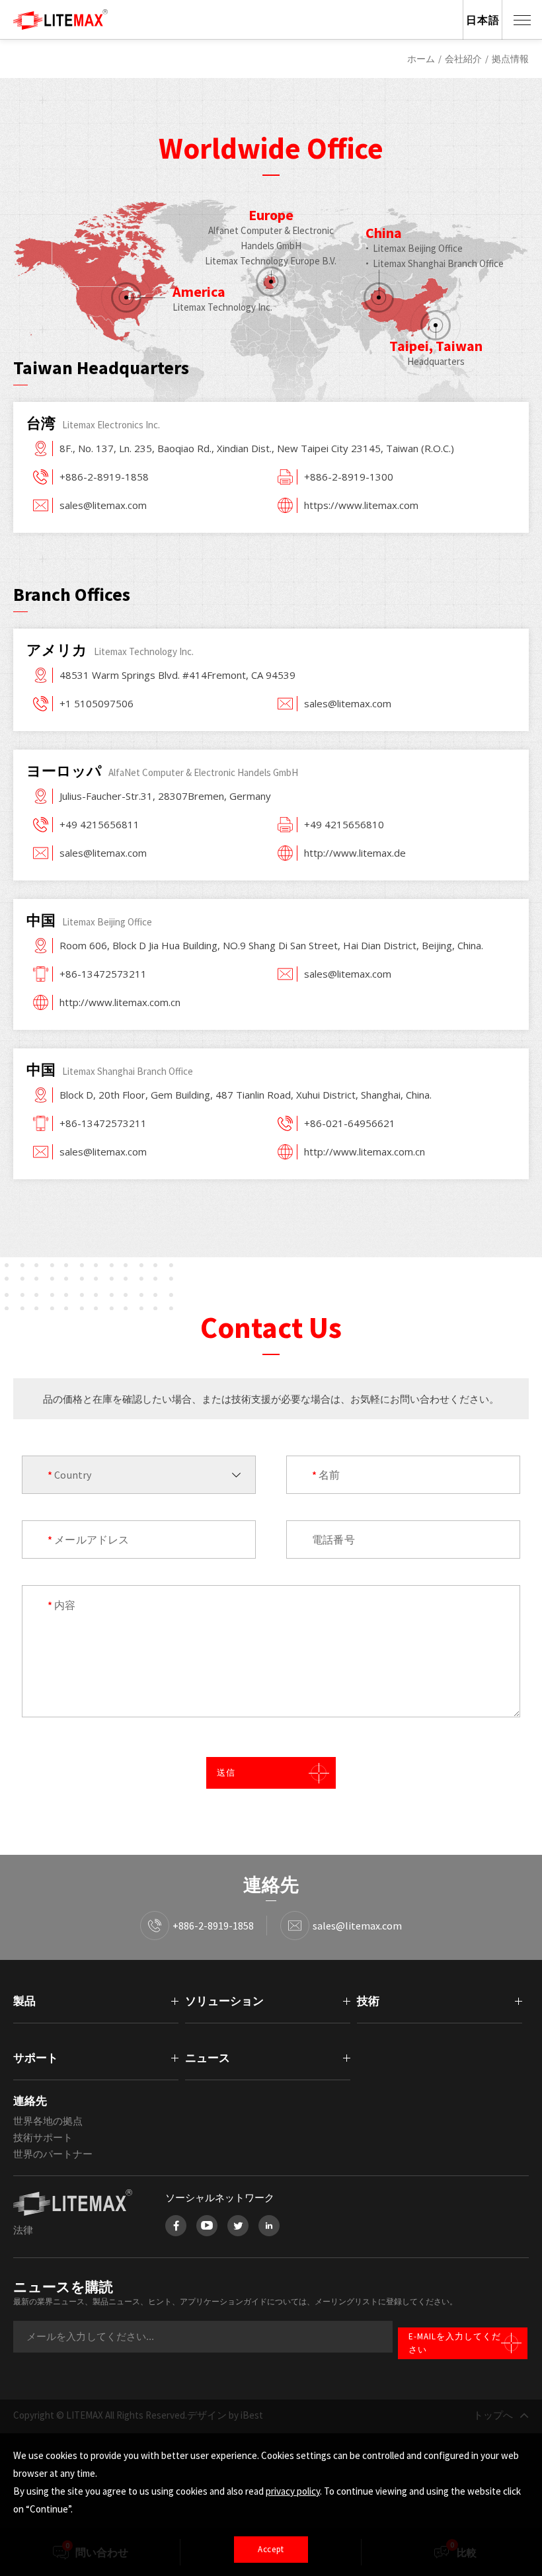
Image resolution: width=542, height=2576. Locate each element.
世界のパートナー (53, 2154)
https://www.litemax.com (361, 505)
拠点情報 (510, 59)
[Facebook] (176, 2226)
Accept (271, 2549)
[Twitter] (238, 2226)
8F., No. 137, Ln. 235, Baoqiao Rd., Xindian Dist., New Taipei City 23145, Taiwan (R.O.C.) (257, 448)
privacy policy (293, 2491)
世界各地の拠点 (48, 2121)
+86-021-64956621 (350, 1123)
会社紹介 (463, 59)
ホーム (421, 59)
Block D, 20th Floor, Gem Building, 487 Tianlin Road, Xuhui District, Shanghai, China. (246, 1095)
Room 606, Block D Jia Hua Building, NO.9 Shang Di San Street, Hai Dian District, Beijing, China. (271, 945)
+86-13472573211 (103, 974)
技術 (368, 2001)
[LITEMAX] (76, 2203)
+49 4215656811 (99, 824)
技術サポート (43, 2137)
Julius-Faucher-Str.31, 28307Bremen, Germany (165, 796)
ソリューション (224, 2001)
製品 (24, 2001)
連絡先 (30, 2101)
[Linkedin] (269, 2226)
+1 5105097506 (97, 703)
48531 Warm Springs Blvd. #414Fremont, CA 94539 (177, 675)
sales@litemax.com (103, 505)
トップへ (493, 2415)
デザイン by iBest (225, 2415)
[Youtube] (207, 2226)
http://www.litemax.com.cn (120, 1002)
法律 (23, 2230)
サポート (36, 2058)
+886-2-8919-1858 (104, 477)
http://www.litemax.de (355, 853)
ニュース (208, 2058)
